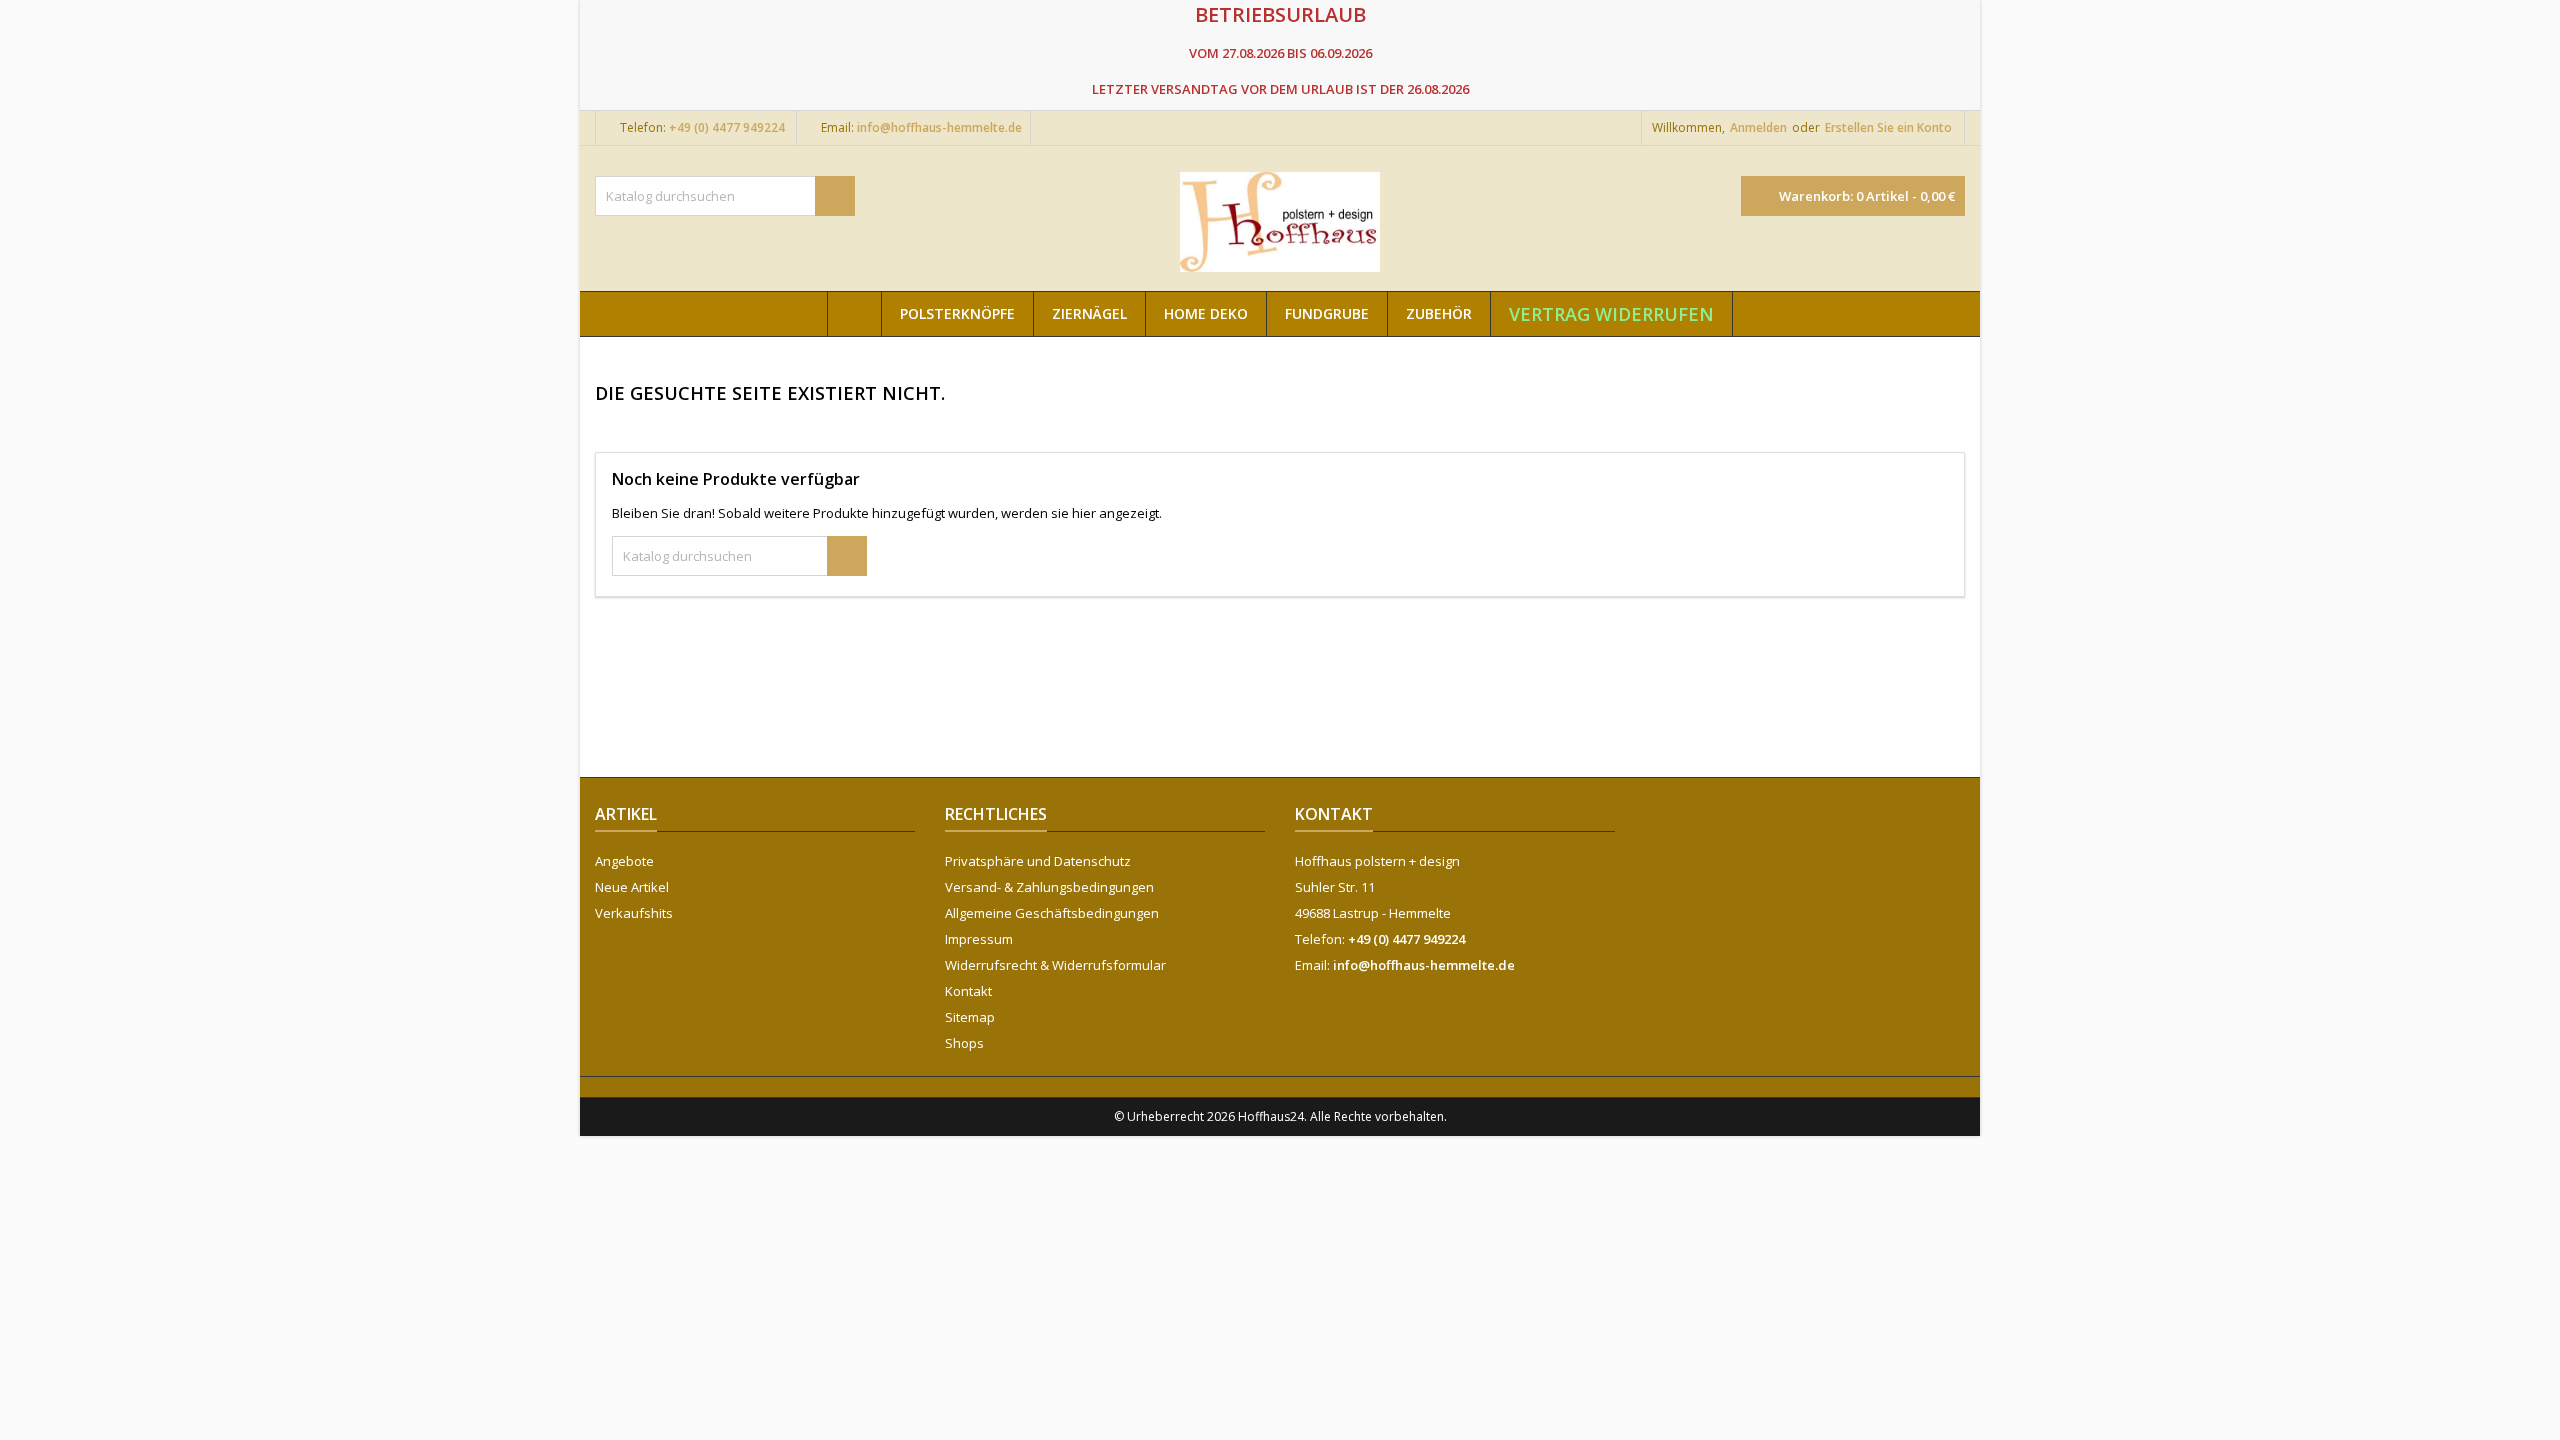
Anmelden (1758, 127)
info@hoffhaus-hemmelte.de (939, 127)
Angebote (624, 861)
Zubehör (1439, 313)
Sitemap (970, 1017)
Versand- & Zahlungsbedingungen (1049, 887)
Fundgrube (1327, 313)
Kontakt (968, 991)
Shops (964, 1043)
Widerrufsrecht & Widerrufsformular (1055, 965)
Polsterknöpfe (957, 313)
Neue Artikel (632, 887)
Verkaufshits (634, 913)
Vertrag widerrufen (1611, 314)
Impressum (979, 939)
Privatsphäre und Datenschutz (1038, 861)
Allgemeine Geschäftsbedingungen (1052, 913)
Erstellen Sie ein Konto (1888, 127)
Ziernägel (1089, 313)
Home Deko (1206, 313)
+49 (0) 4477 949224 (727, 127)
